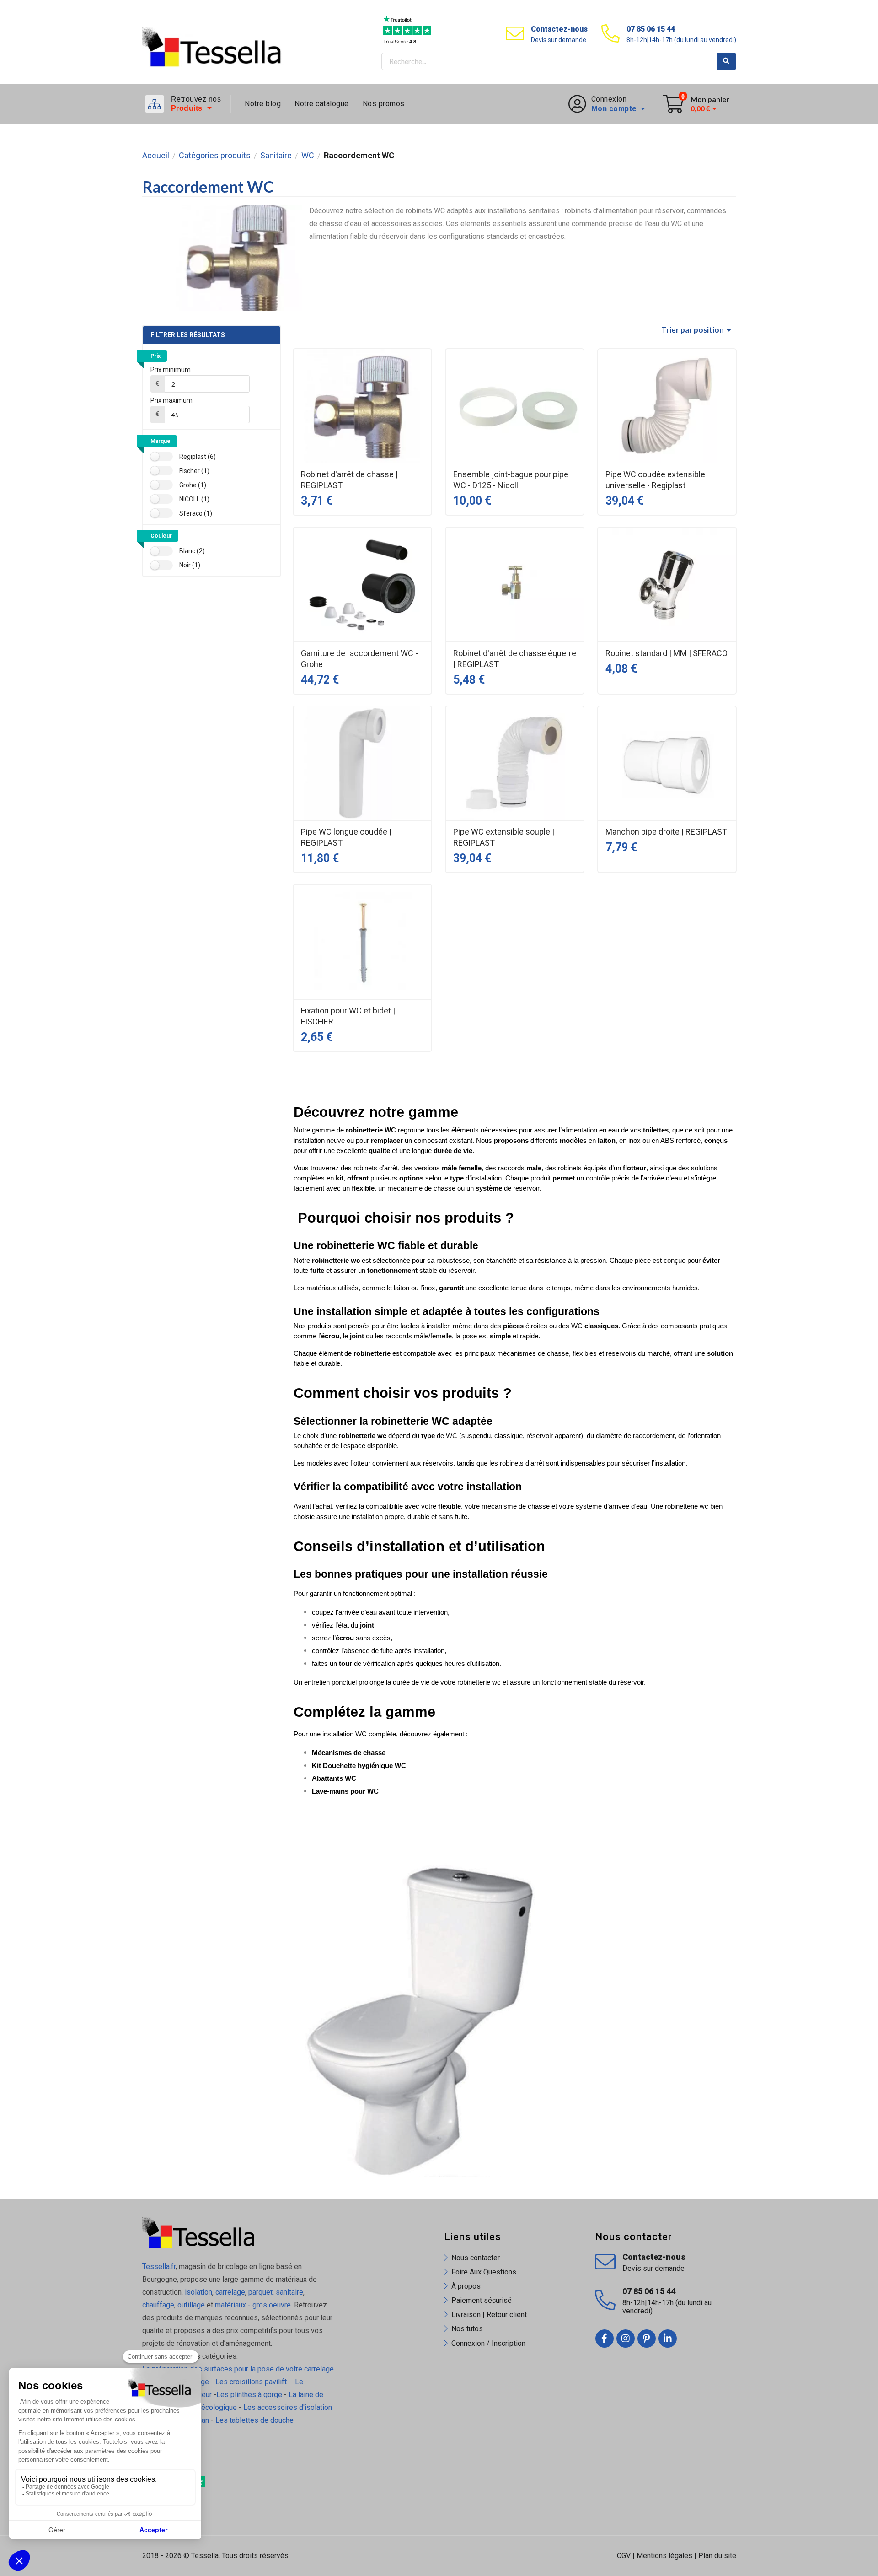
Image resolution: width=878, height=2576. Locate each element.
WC (308, 156)
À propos (466, 2286)
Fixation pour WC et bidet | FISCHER (348, 1016)
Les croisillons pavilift (251, 2382)
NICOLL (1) (194, 499)
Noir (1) (190, 565)
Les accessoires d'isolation (288, 2407)
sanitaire (289, 2292)
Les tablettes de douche (255, 2420)
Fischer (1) (194, 471)
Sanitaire (276, 156)
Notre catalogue (322, 104)
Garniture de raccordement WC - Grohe (359, 659)
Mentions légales (664, 2556)
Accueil (156, 156)
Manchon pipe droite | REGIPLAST (666, 832)
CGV (624, 2556)
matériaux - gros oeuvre (253, 2305)
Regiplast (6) (198, 457)
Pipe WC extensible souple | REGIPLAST (504, 837)
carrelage (230, 2292)
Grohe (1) (193, 485)
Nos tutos (467, 2329)
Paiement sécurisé (482, 2300)
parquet (260, 2292)
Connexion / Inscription (488, 2343)
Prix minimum (171, 370)
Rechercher (727, 61)
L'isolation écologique (202, 2407)
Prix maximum (171, 400)
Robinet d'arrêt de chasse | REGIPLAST (349, 480)
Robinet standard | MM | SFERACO (667, 653)
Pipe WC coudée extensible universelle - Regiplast (655, 480)
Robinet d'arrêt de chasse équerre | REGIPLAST (515, 659)
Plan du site (717, 2556)
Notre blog (263, 104)
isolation (198, 2292)
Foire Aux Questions (484, 2272)
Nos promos (384, 104)
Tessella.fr (159, 2266)
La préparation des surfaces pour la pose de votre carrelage (238, 2369)
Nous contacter (476, 2258)
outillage (191, 2305)
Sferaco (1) (196, 513)
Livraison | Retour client (489, 2315)
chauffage (158, 2305)
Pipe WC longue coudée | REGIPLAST (346, 837)
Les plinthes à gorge (249, 2395)
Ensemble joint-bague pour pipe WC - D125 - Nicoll (511, 480)
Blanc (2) (192, 551)
